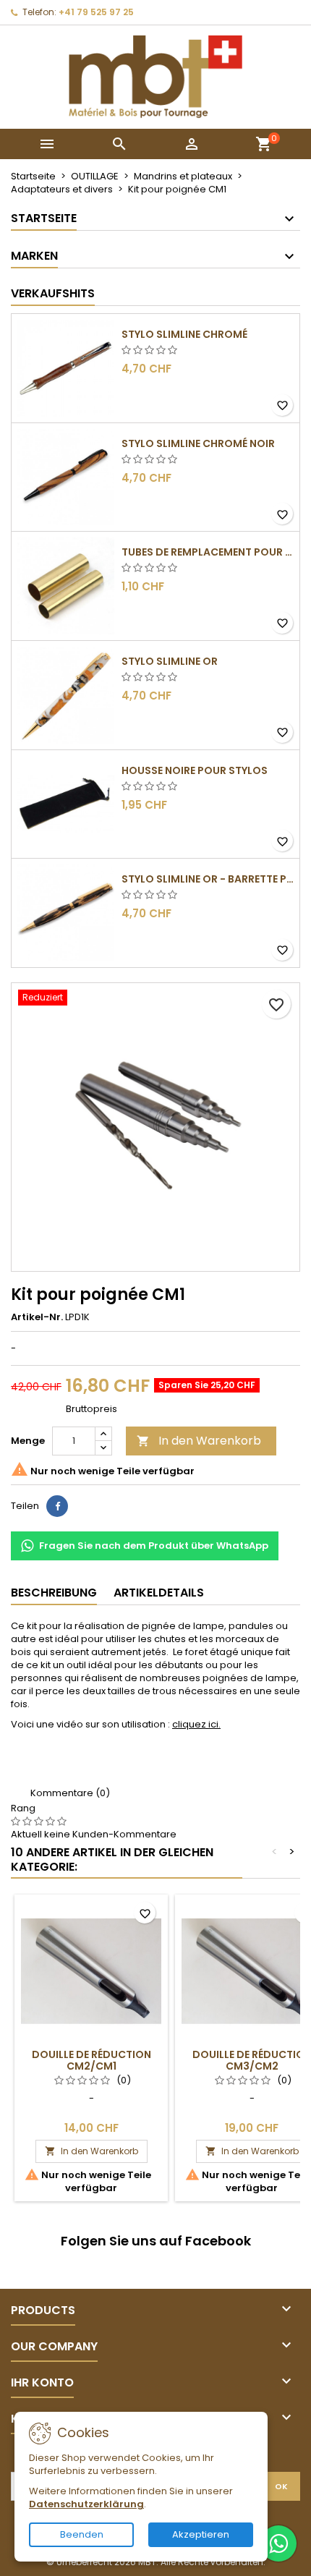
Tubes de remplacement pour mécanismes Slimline (208, 552)
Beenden (82, 2534)
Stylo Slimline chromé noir (198, 443)
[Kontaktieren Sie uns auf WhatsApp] (278, 2543)
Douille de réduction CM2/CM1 (91, 2060)
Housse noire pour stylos (195, 770)
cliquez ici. (196, 1724)
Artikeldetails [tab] (159, 1593)
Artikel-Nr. (37, 1317)
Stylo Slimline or (170, 661)
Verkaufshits (53, 293)
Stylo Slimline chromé (184, 334)
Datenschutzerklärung (86, 2504)
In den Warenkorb (199, 1441)
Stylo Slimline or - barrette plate (208, 879)
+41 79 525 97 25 (96, 12)
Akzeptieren (201, 2534)
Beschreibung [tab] (54, 1593)
